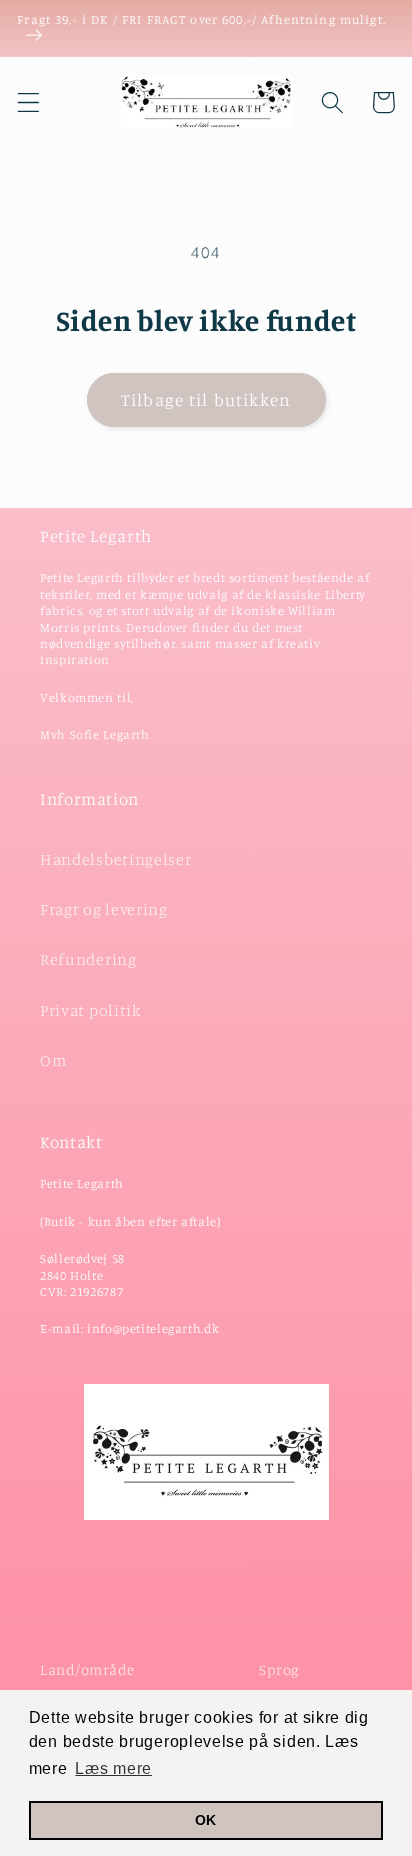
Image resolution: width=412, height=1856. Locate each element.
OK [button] (206, 1820)
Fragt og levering (104, 909)
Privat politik (91, 1010)
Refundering (88, 959)
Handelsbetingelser (115, 859)
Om (53, 1060)
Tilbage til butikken (206, 399)
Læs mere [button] (113, 1768)
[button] (28, 102)
